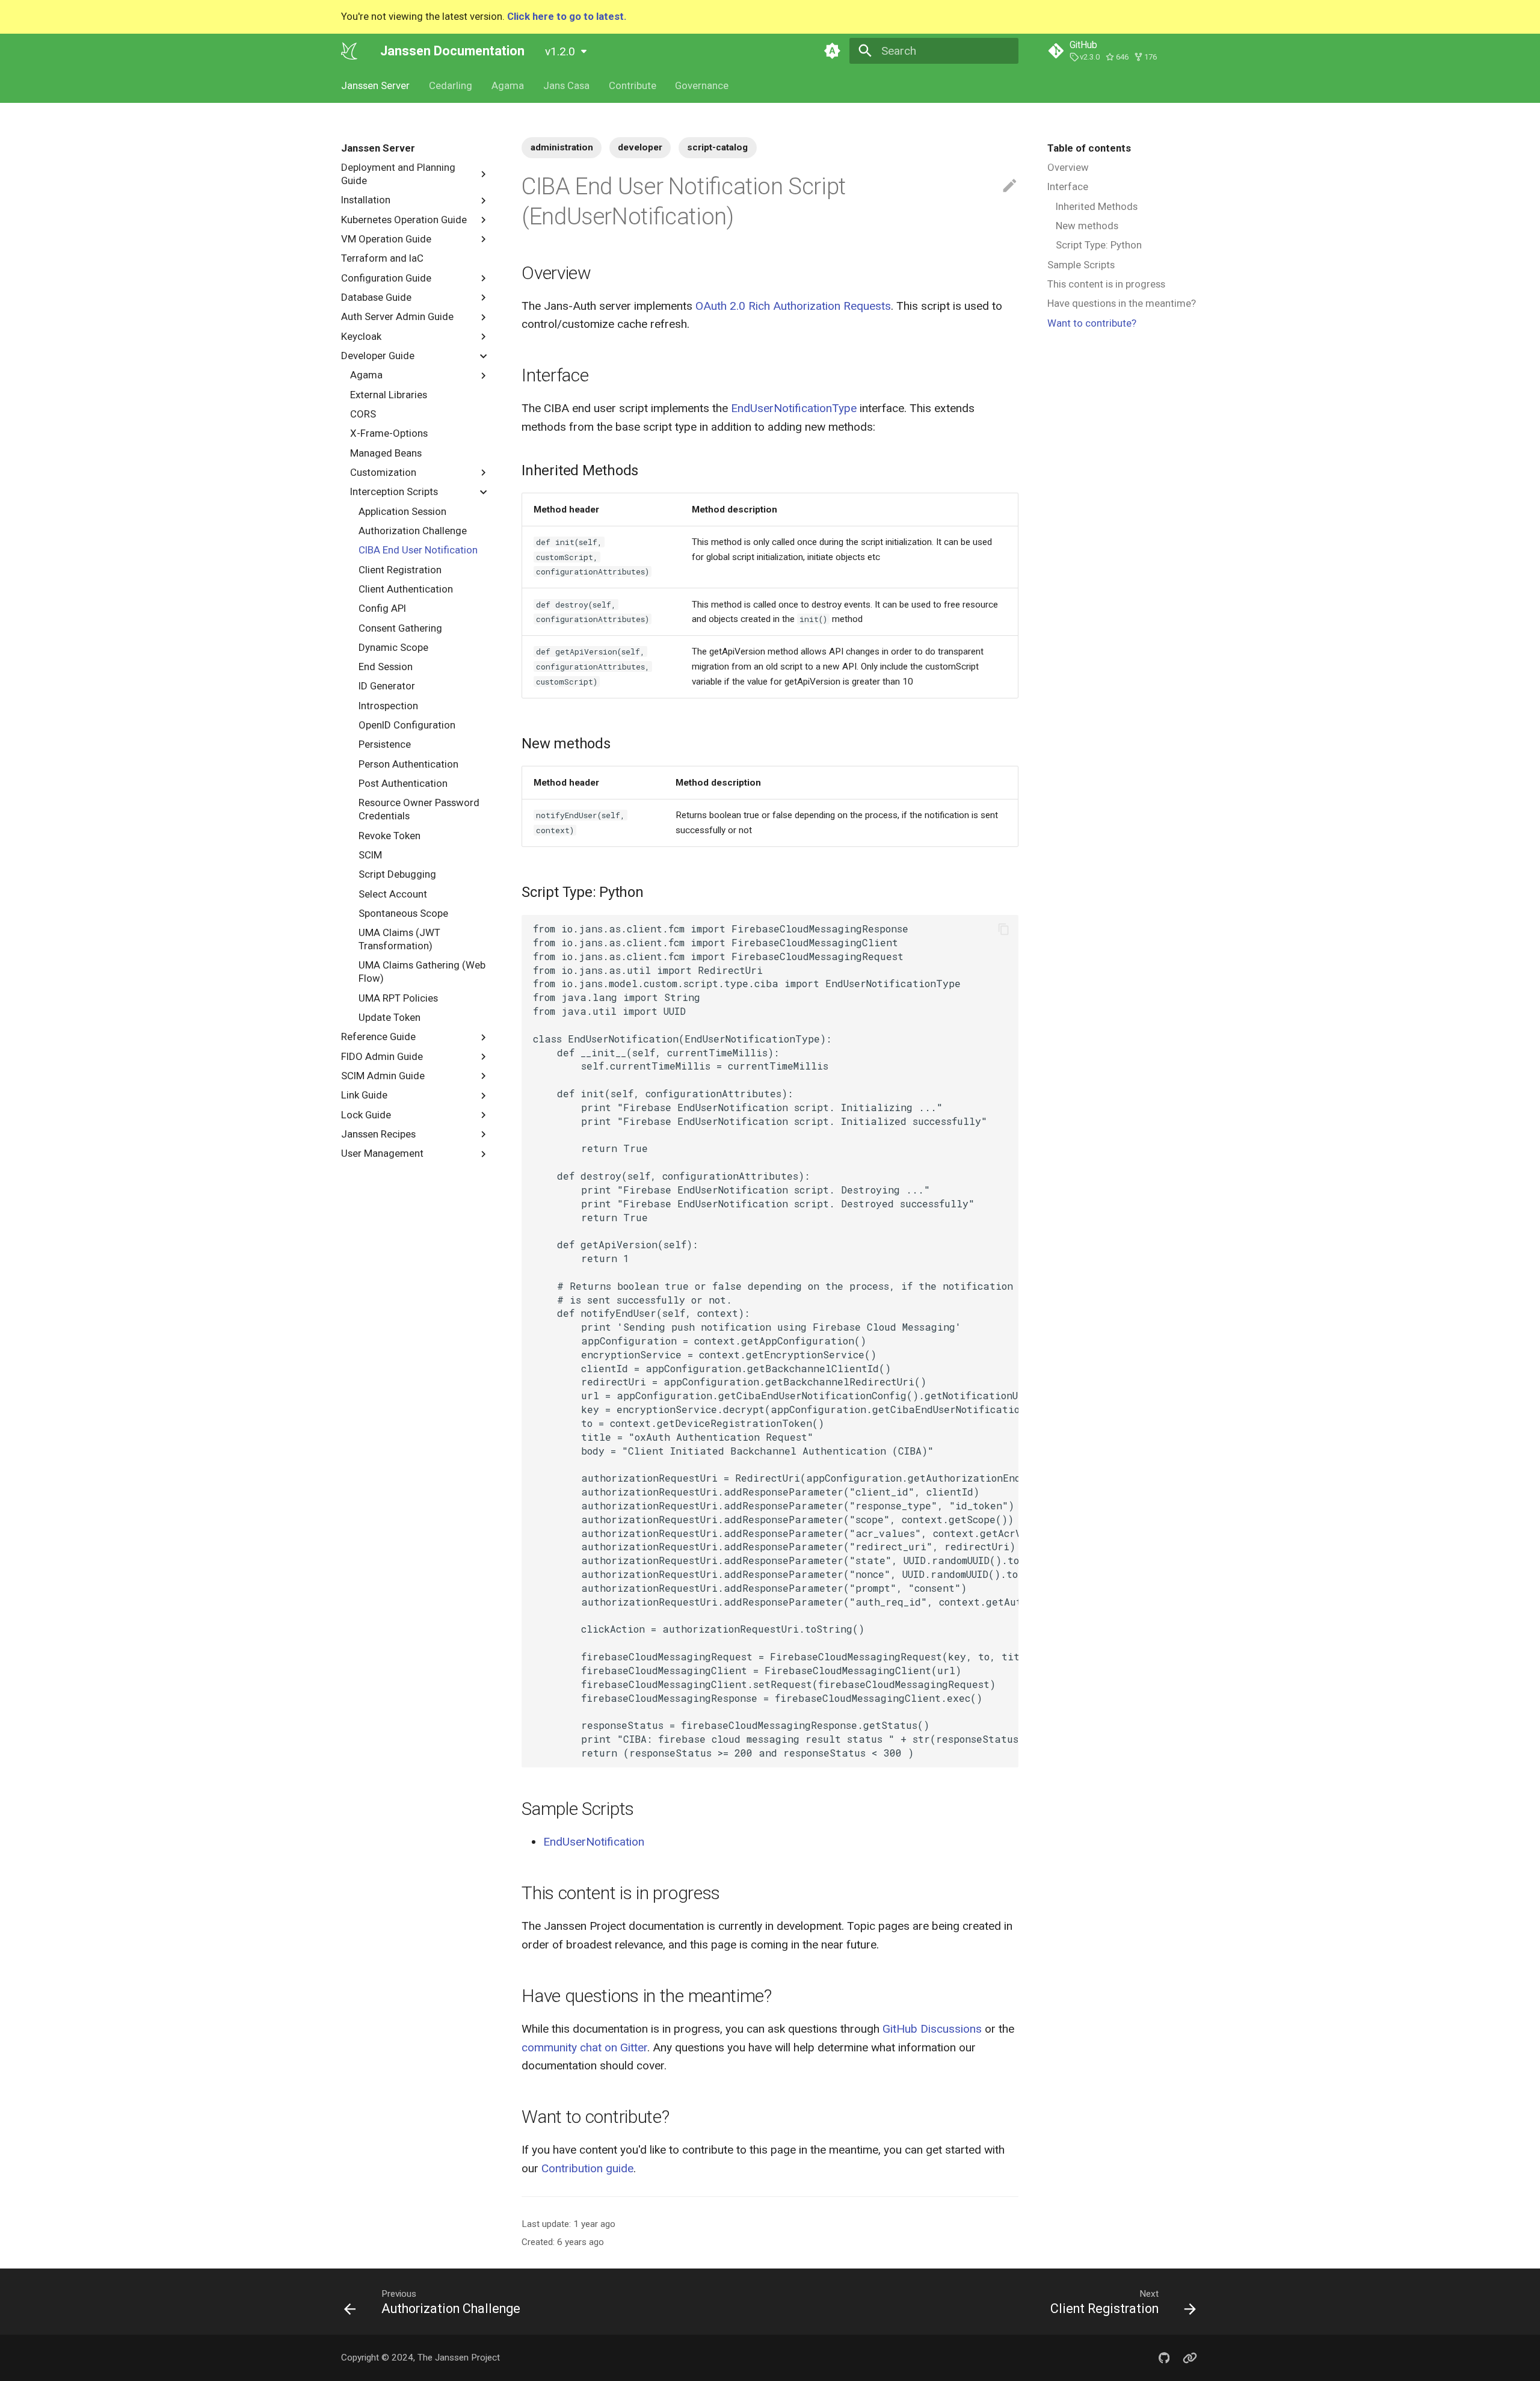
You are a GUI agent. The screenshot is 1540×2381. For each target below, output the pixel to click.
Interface (1068, 186)
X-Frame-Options (389, 433)
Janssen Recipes (378, 1134)
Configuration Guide (386, 277)
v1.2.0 (560, 51)
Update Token (390, 1017)
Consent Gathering (400, 627)
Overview (1068, 167)
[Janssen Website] (1190, 2358)
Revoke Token (390, 835)
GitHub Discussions (932, 2029)
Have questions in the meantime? (1122, 303)
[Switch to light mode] (832, 51)
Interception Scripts (394, 491)
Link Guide (364, 1095)
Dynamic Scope (393, 647)
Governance (702, 85)
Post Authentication (403, 783)
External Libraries (389, 394)
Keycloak (361, 336)
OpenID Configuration (407, 725)
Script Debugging (397, 874)
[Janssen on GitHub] (1164, 2358)
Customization (383, 472)
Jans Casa (566, 85)
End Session (386, 667)
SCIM (370, 855)
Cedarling (451, 85)
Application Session (402, 511)
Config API (382, 608)
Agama (508, 85)
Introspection (388, 706)
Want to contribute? (1092, 323)
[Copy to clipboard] (1004, 929)
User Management (382, 1153)
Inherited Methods (1097, 206)
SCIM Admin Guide (383, 1076)
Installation (366, 200)
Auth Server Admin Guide (397, 316)
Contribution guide (587, 2168)
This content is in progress (1106, 284)
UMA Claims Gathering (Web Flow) (422, 972)
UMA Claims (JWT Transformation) (399, 939)
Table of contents (1089, 148)
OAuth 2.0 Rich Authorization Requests (793, 306)
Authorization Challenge (413, 531)
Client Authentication (406, 589)
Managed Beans (386, 452)
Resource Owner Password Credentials (419, 809)
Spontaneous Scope (403, 913)
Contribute (632, 85)
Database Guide (376, 297)
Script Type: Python (1099, 245)
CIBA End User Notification (418, 550)
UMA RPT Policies (398, 997)
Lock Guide (366, 1114)
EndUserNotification (594, 1842)
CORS (363, 414)
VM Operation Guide (386, 239)
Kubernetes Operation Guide (404, 219)
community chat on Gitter (584, 2047)
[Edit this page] (1010, 186)
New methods (1087, 226)
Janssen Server (375, 85)
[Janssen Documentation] (350, 51)
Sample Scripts (1081, 265)
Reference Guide (378, 1036)
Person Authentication (408, 764)
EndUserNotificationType (794, 408)
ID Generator (387, 686)
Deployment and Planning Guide (398, 174)
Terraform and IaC (382, 258)
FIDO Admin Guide (382, 1056)
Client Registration (400, 569)
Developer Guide (378, 356)
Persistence (385, 744)
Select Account (393, 893)
